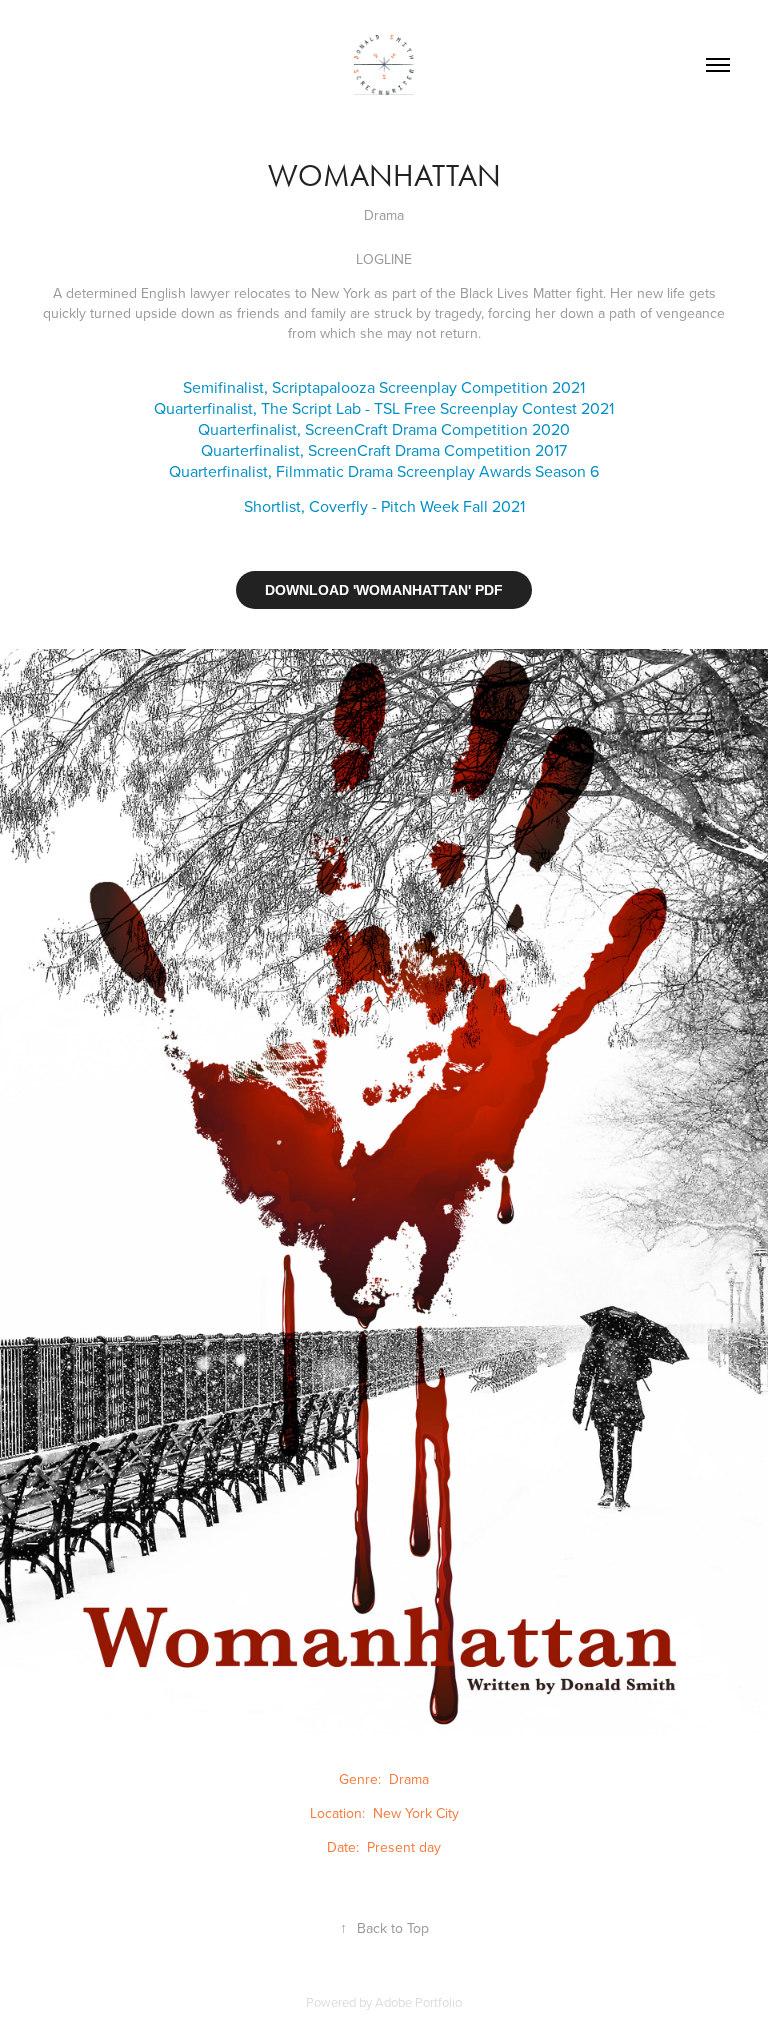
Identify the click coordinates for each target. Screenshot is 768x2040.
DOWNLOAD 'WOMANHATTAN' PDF (384, 590)
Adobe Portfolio (418, 2002)
